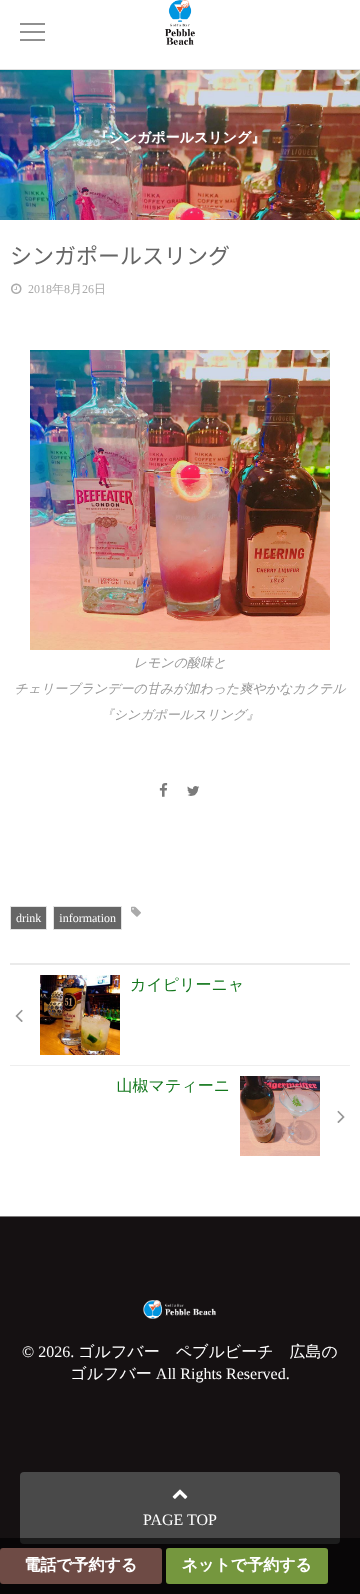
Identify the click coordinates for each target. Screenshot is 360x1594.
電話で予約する (80, 1565)
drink (28, 918)
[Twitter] (194, 792)
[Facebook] (163, 792)
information (87, 918)
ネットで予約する (247, 1565)
